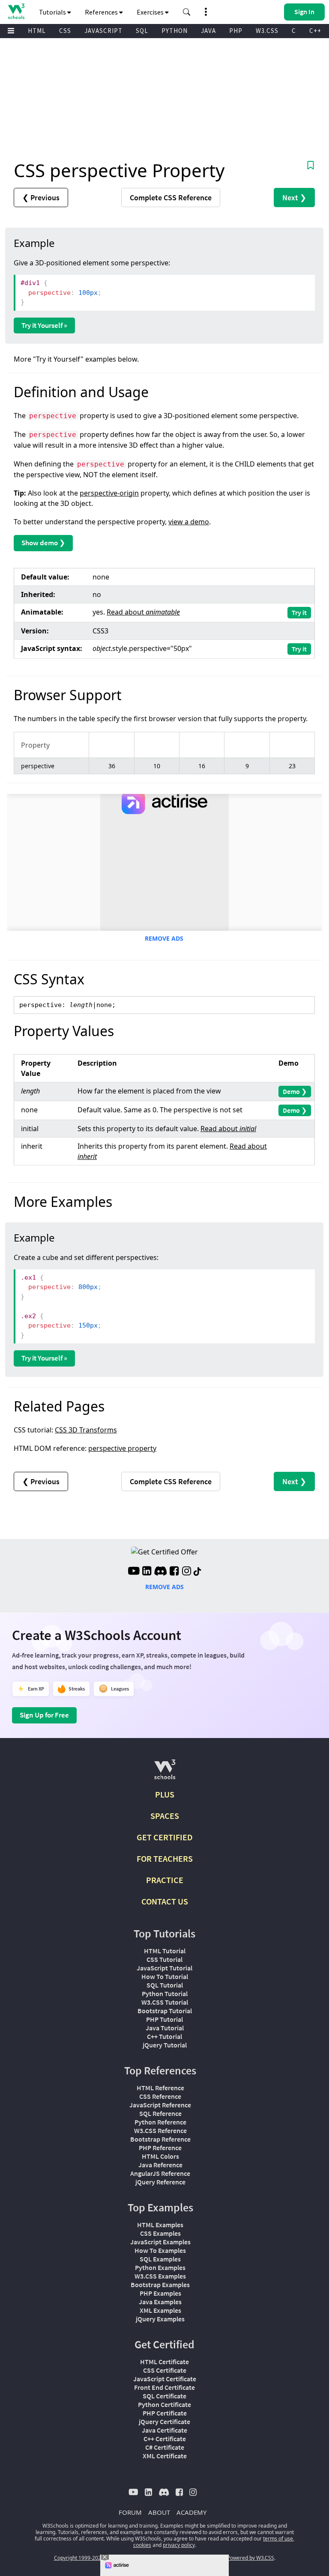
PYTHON (175, 31)
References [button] (102, 12)
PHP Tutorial (164, 2019)
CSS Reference (160, 2096)
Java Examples (160, 2302)
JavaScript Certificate (165, 2379)
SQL (142, 31)
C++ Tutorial (164, 2036)
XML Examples (160, 2310)
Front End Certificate (164, 2387)
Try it (299, 612)
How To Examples (160, 2250)
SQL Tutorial (165, 1985)
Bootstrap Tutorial (165, 2011)
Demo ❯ (295, 1091)
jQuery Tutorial (165, 2045)
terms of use (278, 2539)
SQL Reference (160, 2113)
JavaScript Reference (160, 2105)
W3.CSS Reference (160, 2130)
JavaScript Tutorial (164, 1968)
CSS (65, 31)
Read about (143, 612)
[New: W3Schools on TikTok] (197, 1572)
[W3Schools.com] (165, 1773)
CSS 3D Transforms (86, 1430)
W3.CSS (267, 31)
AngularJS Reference (160, 2173)
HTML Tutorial (165, 1951)
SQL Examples (160, 2259)
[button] (187, 12)
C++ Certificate (165, 2439)
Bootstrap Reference (160, 2139)
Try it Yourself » (44, 325)
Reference (171, 198)
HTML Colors (160, 2156)
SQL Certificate (164, 2396)
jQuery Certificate (164, 2421)
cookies (142, 2545)
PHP (236, 31)
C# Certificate (165, 2447)
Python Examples (160, 2267)
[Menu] (11, 31)
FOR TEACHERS (165, 1858)
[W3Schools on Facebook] (174, 1572)
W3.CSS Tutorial (165, 2002)
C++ (315, 31)
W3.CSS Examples (160, 2276)
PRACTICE (165, 1880)
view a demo (189, 522)
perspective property (122, 1448)
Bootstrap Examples (160, 2285)
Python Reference (160, 2122)
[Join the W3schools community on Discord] (160, 1572)
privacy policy (179, 2545)
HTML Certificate (164, 2362)
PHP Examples (160, 2293)
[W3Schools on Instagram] (187, 1572)
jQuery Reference (160, 2182)
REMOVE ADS (164, 938)
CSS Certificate (165, 2370)
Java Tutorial (165, 2028)
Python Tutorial (165, 1994)
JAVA (208, 31)
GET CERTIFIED (165, 1837)
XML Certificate (165, 2456)
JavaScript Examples (160, 2242)
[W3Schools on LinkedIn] (147, 1572)
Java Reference (160, 2165)
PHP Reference (160, 2148)
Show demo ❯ (43, 543)
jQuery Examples (160, 2319)
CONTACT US (165, 1901)
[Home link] (16, 11)
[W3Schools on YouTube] (134, 1572)
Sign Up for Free (44, 1715)
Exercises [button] (151, 12)
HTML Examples (160, 2225)
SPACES (165, 1816)
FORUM (130, 2512)
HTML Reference (160, 2088)
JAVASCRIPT (103, 31)
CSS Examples (160, 2233)
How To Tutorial (165, 1976)
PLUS (165, 1794)
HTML (37, 31)
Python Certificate (164, 2404)
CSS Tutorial (164, 1959)
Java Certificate (164, 2430)
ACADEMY (191, 2512)
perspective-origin (109, 493)
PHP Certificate (165, 2413)
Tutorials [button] (53, 12)
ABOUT (159, 2512)
